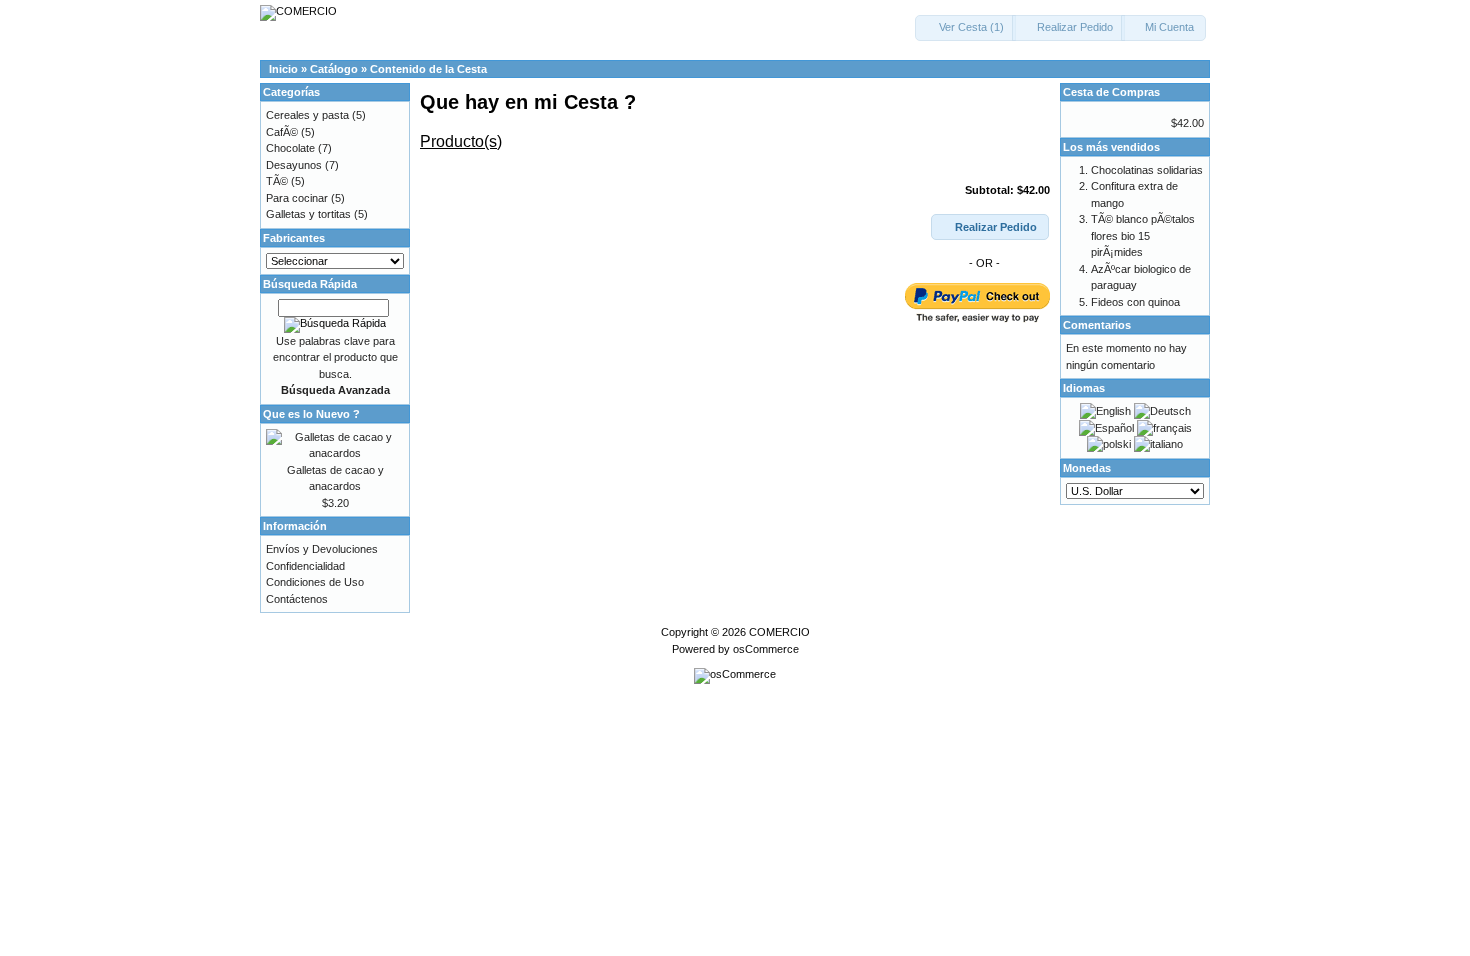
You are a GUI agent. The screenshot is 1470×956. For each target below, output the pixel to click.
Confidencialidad (305, 566)
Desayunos (294, 165)
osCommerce (766, 649)
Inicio (283, 69)
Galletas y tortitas (308, 214)
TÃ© (277, 181)
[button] (965, 28)
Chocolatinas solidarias (1147, 170)
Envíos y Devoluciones (322, 549)
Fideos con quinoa (1135, 302)
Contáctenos (297, 599)
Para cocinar (297, 198)
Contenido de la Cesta (428, 69)
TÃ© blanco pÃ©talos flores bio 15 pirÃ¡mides (1143, 235)
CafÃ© (282, 132)
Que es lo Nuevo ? (311, 414)
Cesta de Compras (1111, 92)
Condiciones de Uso (315, 582)
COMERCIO (779, 632)
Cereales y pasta (307, 115)
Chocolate (290, 148)
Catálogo (334, 69)
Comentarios (1097, 325)
